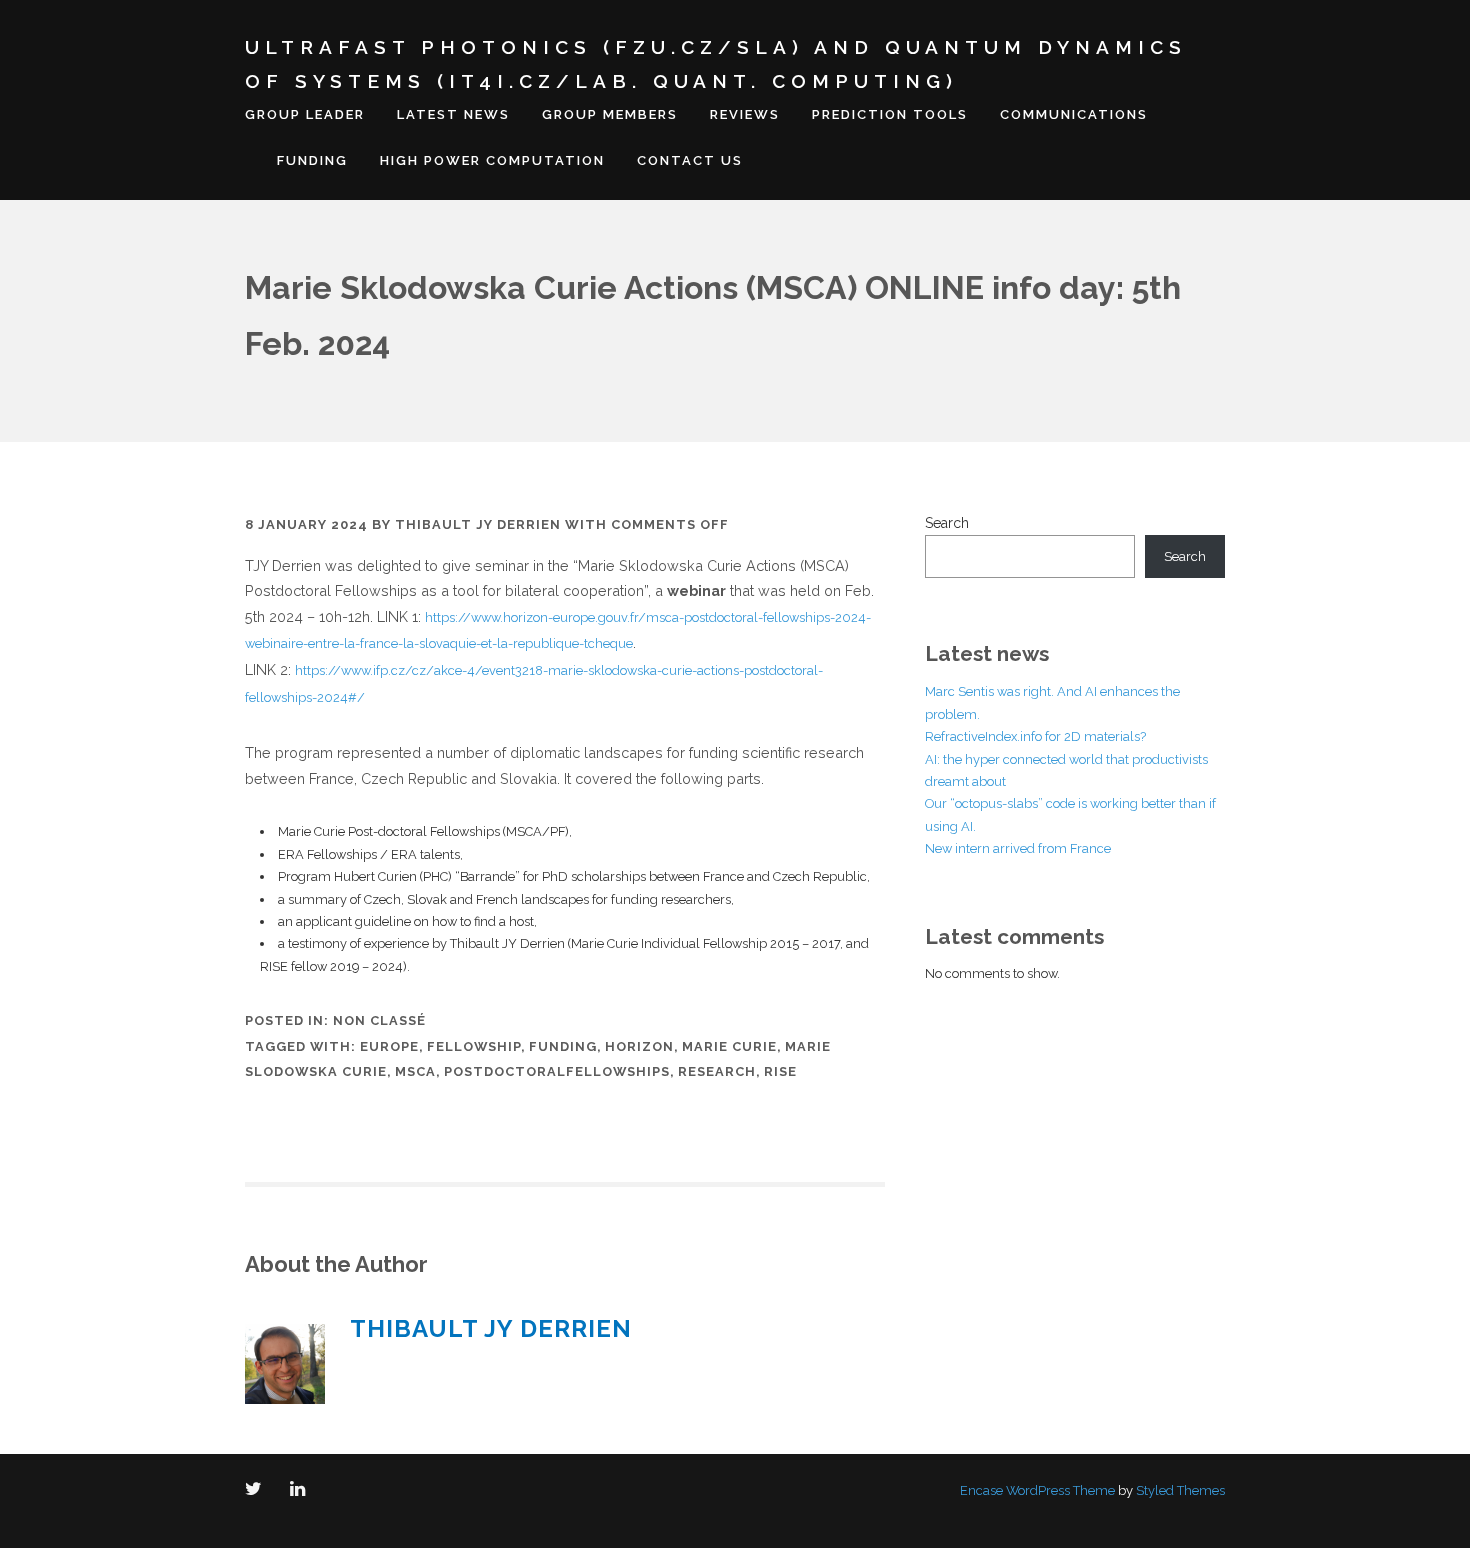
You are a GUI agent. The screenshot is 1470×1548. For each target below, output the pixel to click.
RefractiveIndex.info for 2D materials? (1035, 736)
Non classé (379, 1020)
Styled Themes (1180, 1490)
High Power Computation (492, 160)
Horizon (639, 1046)
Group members (610, 114)
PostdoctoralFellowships (557, 1071)
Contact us (690, 160)
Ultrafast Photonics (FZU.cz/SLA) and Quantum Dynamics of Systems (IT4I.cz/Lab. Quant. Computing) (716, 64)
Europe (389, 1046)
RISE (780, 1071)
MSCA (415, 1071)
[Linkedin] (301, 1490)
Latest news (453, 114)
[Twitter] (257, 1490)
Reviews (745, 114)
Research (717, 1071)
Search (947, 523)
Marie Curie (729, 1046)
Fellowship (474, 1046)
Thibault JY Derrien (478, 524)
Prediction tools (890, 114)
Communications (1074, 114)
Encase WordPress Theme (1037, 1490)
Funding (312, 160)
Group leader (305, 114)
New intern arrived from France (1018, 848)
